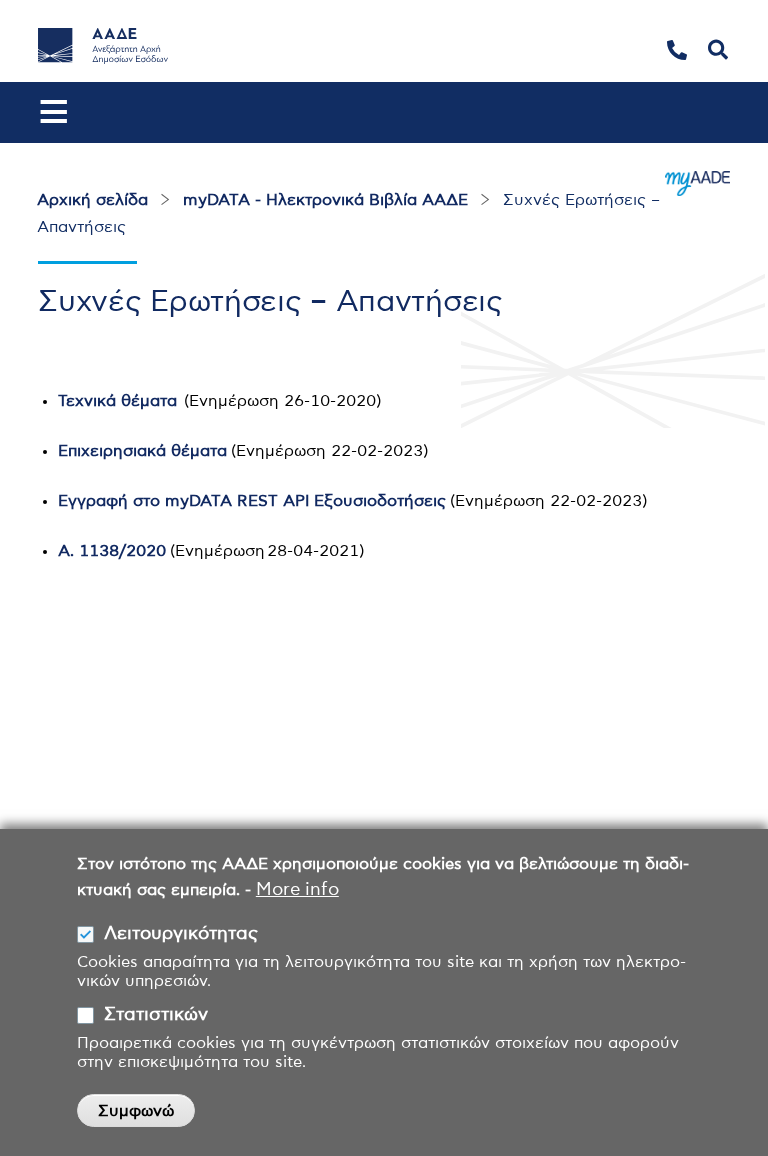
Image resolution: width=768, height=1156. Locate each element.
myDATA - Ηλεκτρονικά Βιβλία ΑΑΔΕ (325, 200)
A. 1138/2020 (112, 551)
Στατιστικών (156, 1015)
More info (297, 890)
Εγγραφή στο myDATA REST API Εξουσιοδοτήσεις (252, 501)
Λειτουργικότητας (181, 934)
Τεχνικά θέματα (117, 401)
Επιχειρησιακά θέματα (142, 451)
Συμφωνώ (136, 1111)
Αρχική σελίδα (92, 200)
